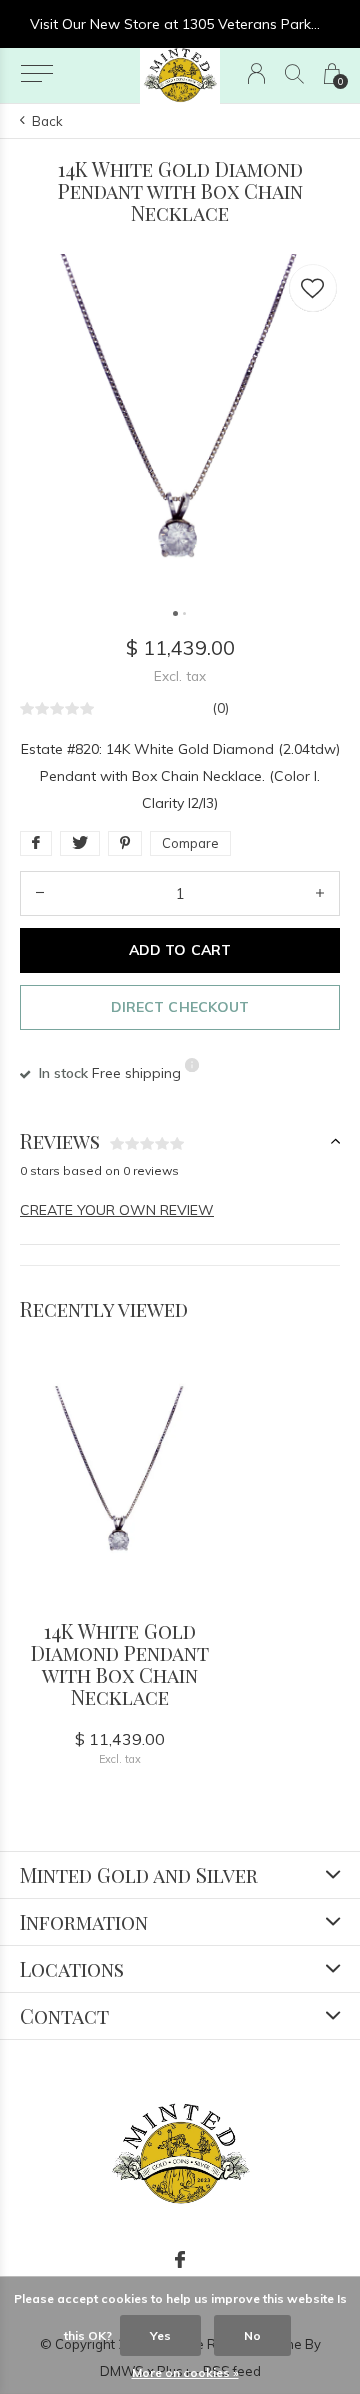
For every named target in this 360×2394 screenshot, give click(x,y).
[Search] (294, 73)
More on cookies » (185, 2372)
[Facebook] (180, 2260)
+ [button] (320, 893)
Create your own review (117, 1210)
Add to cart (179, 950)
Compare (190, 843)
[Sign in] (256, 73)
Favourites (313, 288)
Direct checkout (179, 1007)
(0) (220, 708)
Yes (160, 2335)
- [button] (40, 893)
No (252, 2335)
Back (47, 121)
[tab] (180, 1141)
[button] (36, 74)
